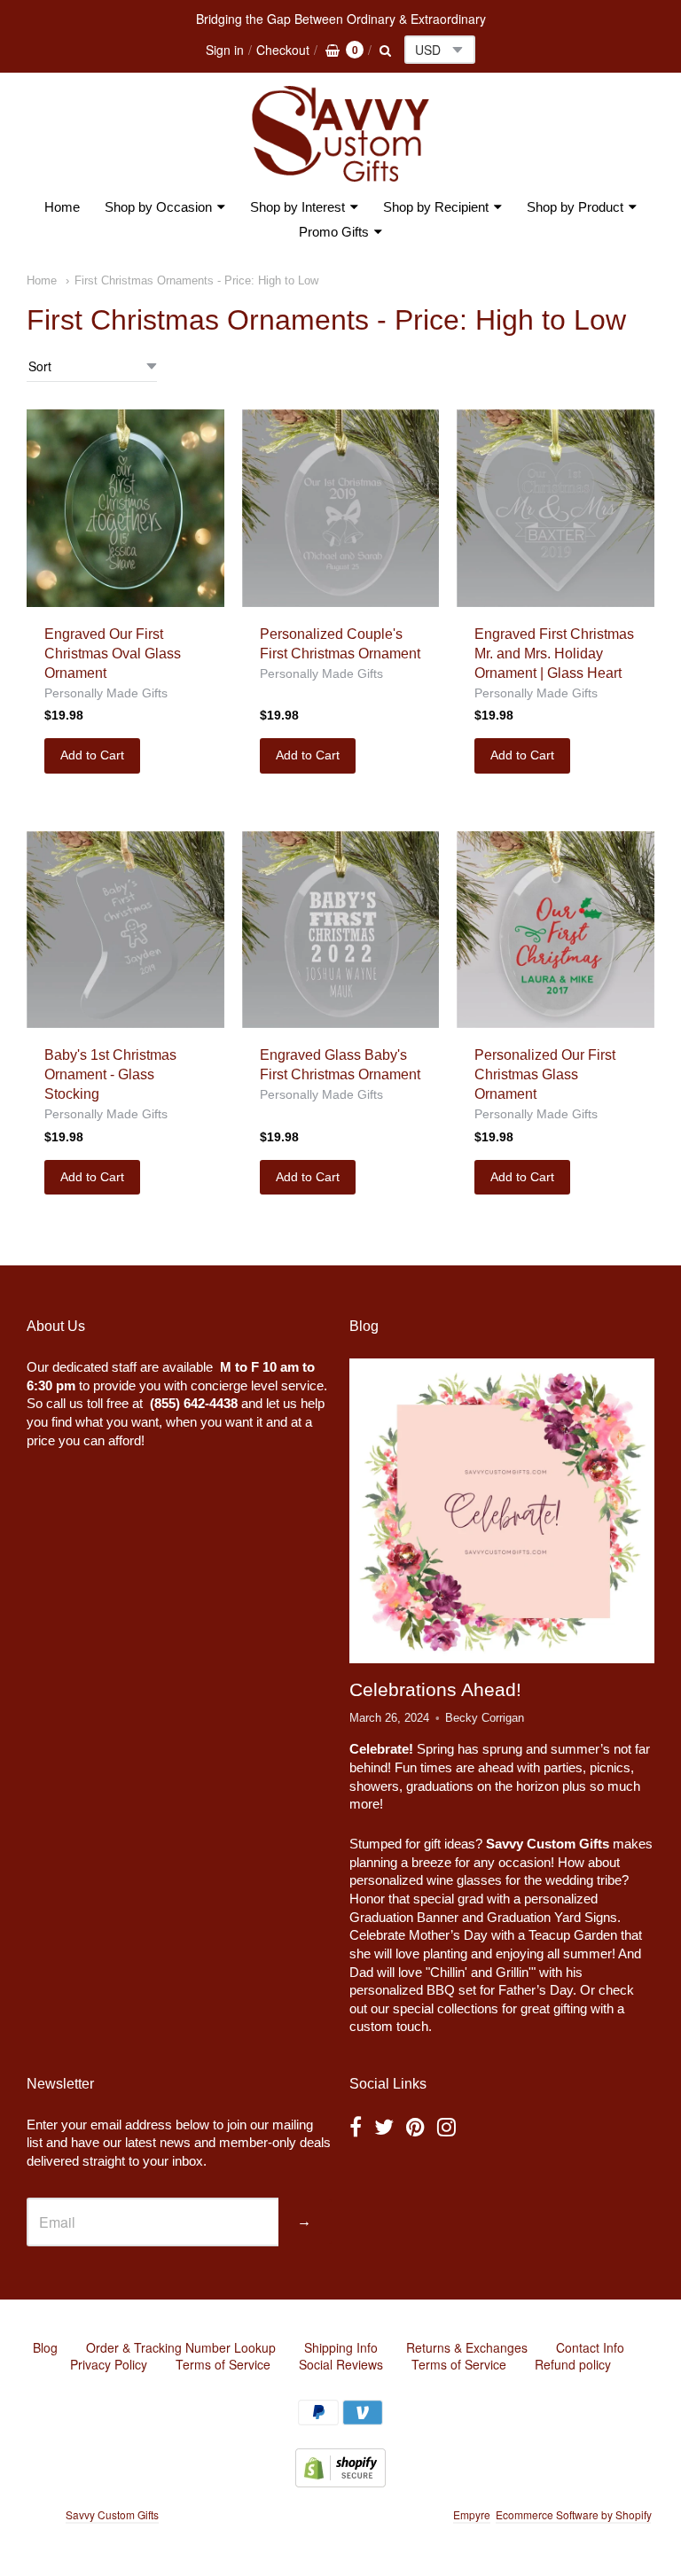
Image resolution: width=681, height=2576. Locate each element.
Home (62, 207)
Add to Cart (92, 755)
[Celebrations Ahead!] (502, 1511)
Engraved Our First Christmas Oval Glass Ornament (113, 654)
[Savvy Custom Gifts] (340, 134)
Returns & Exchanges (467, 2347)
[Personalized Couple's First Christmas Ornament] (341, 508)
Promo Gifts (334, 232)
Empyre (472, 2514)
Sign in (225, 50)
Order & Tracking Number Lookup (181, 2347)
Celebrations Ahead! (435, 1689)
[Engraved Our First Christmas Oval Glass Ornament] (125, 508)
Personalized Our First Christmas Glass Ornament (545, 1074)
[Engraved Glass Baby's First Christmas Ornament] (341, 930)
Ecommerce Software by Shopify (573, 2514)
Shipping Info (341, 2347)
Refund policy (573, 2364)
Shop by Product (575, 207)
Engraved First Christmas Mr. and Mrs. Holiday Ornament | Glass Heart (554, 654)
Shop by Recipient (436, 207)
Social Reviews (341, 2364)
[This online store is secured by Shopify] (340, 2482)
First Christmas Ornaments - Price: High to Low (196, 280)
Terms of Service (223, 2364)
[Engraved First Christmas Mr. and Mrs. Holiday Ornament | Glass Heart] (556, 508)
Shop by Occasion (158, 207)
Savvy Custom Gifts (112, 2514)
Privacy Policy (109, 2364)
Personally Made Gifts (106, 693)
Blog (45, 2347)
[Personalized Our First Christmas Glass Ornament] (556, 930)
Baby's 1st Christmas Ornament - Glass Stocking (110, 1074)
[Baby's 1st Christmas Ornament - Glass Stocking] (125, 930)
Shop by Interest (297, 207)
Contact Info (590, 2347)
